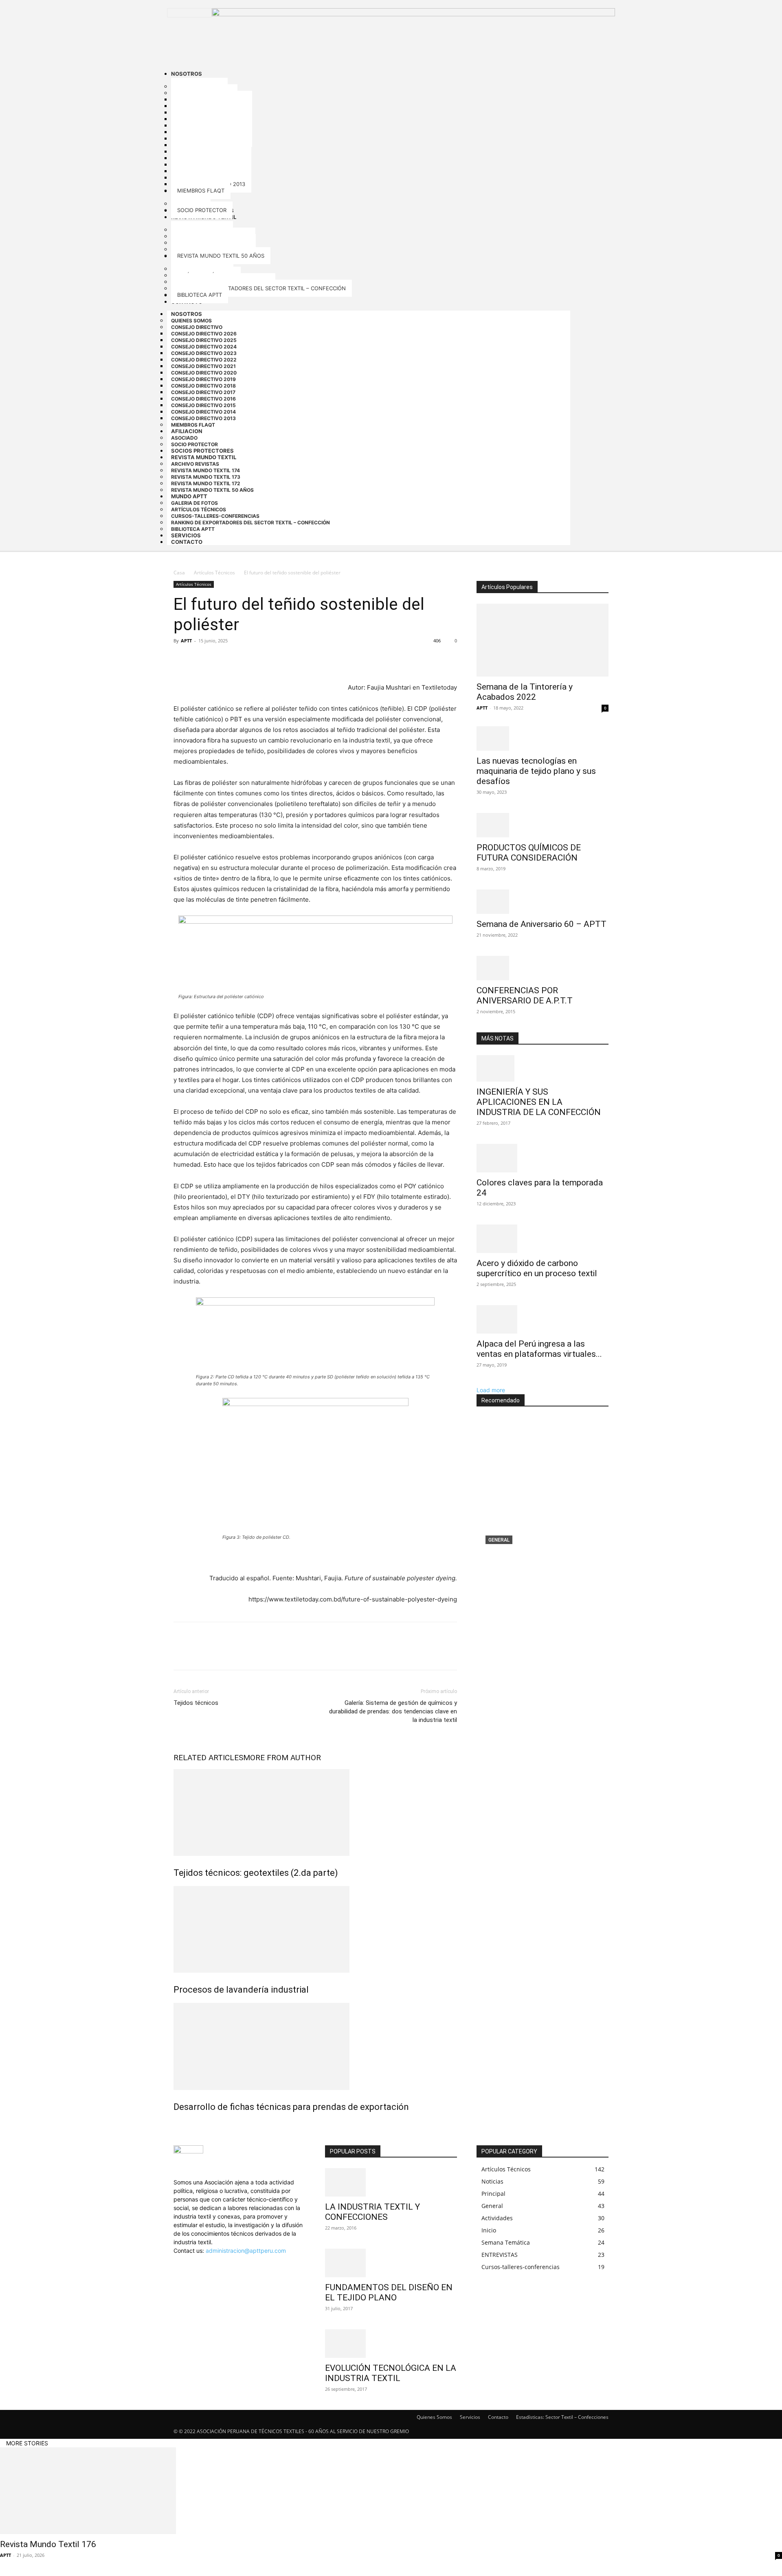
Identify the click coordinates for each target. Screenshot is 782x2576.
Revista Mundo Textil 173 (206, 477)
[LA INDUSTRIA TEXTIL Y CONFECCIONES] (391, 2182)
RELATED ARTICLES (208, 1758)
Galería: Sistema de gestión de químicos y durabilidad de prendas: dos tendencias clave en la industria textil (393, 1711)
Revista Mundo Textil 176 (527, 1553)
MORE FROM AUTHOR (282, 1758)
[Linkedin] (182, 2259)
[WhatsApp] (238, 659)
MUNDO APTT (189, 496)
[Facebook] (182, 659)
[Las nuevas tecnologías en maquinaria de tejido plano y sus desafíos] (543, 738)
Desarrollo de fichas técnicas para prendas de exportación (291, 2107)
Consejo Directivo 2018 (203, 386)
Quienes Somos (191, 321)
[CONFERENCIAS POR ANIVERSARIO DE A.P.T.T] (543, 968)
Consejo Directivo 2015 (203, 405)
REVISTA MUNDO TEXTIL (204, 457)
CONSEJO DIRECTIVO (197, 327)
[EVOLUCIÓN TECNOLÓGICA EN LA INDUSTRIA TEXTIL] (391, 2344)
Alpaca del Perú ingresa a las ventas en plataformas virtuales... (539, 1349)
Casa (179, 573)
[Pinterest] (219, 659)
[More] (257, 659)
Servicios (470, 2417)
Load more (491, 1390)
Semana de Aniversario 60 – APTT (541, 924)
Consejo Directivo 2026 (204, 334)
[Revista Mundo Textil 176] (543, 1495)
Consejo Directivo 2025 (204, 340)
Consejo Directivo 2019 (203, 379)
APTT (186, 641)
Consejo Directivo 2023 (204, 353)
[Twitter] (200, 659)
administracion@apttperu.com (246, 2251)
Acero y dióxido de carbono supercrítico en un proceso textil (537, 1268)
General (499, 1540)
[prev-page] (176, 2124)
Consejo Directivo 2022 (204, 360)
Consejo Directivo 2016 (203, 399)
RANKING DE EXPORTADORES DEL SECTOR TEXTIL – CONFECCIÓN (250, 522)
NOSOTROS (187, 314)
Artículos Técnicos (199, 509)
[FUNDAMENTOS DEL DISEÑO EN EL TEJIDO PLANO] (391, 2263)
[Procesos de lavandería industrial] (315, 1929)
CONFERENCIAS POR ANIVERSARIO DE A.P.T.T (525, 996)
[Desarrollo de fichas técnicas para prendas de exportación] (315, 2046)
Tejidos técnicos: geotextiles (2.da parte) (256, 1873)
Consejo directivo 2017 (203, 392)
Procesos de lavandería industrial (241, 1990)
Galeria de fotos (194, 503)
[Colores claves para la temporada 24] (543, 1158)
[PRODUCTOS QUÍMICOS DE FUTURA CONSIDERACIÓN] (543, 825)
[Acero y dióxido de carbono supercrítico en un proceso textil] (543, 1239)
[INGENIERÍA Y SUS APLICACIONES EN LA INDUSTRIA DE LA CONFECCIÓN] (543, 1068)
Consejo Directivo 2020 (204, 373)
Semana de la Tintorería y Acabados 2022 (525, 692)
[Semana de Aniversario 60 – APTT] (543, 902)
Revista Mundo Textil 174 (205, 470)
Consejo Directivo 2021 (203, 366)
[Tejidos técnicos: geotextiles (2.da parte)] (315, 1813)
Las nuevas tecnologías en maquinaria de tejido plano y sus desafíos (536, 771)
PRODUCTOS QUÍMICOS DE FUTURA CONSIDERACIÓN (529, 853)
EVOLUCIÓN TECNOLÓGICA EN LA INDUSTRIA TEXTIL (391, 2373)
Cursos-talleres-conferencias (215, 516)
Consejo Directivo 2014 (203, 412)
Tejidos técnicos (196, 1703)
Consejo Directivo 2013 (203, 418)
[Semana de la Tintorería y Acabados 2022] (543, 640)
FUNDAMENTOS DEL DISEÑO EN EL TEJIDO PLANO (389, 2292)
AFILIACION (187, 431)
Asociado (184, 438)
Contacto (187, 542)
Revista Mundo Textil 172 (206, 483)
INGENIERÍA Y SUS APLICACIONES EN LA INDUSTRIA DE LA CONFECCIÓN (539, 1102)
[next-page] (180, 2124)
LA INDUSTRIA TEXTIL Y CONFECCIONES (372, 2212)
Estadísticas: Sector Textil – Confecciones (562, 2417)
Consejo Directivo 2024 (204, 347)
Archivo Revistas (195, 464)
